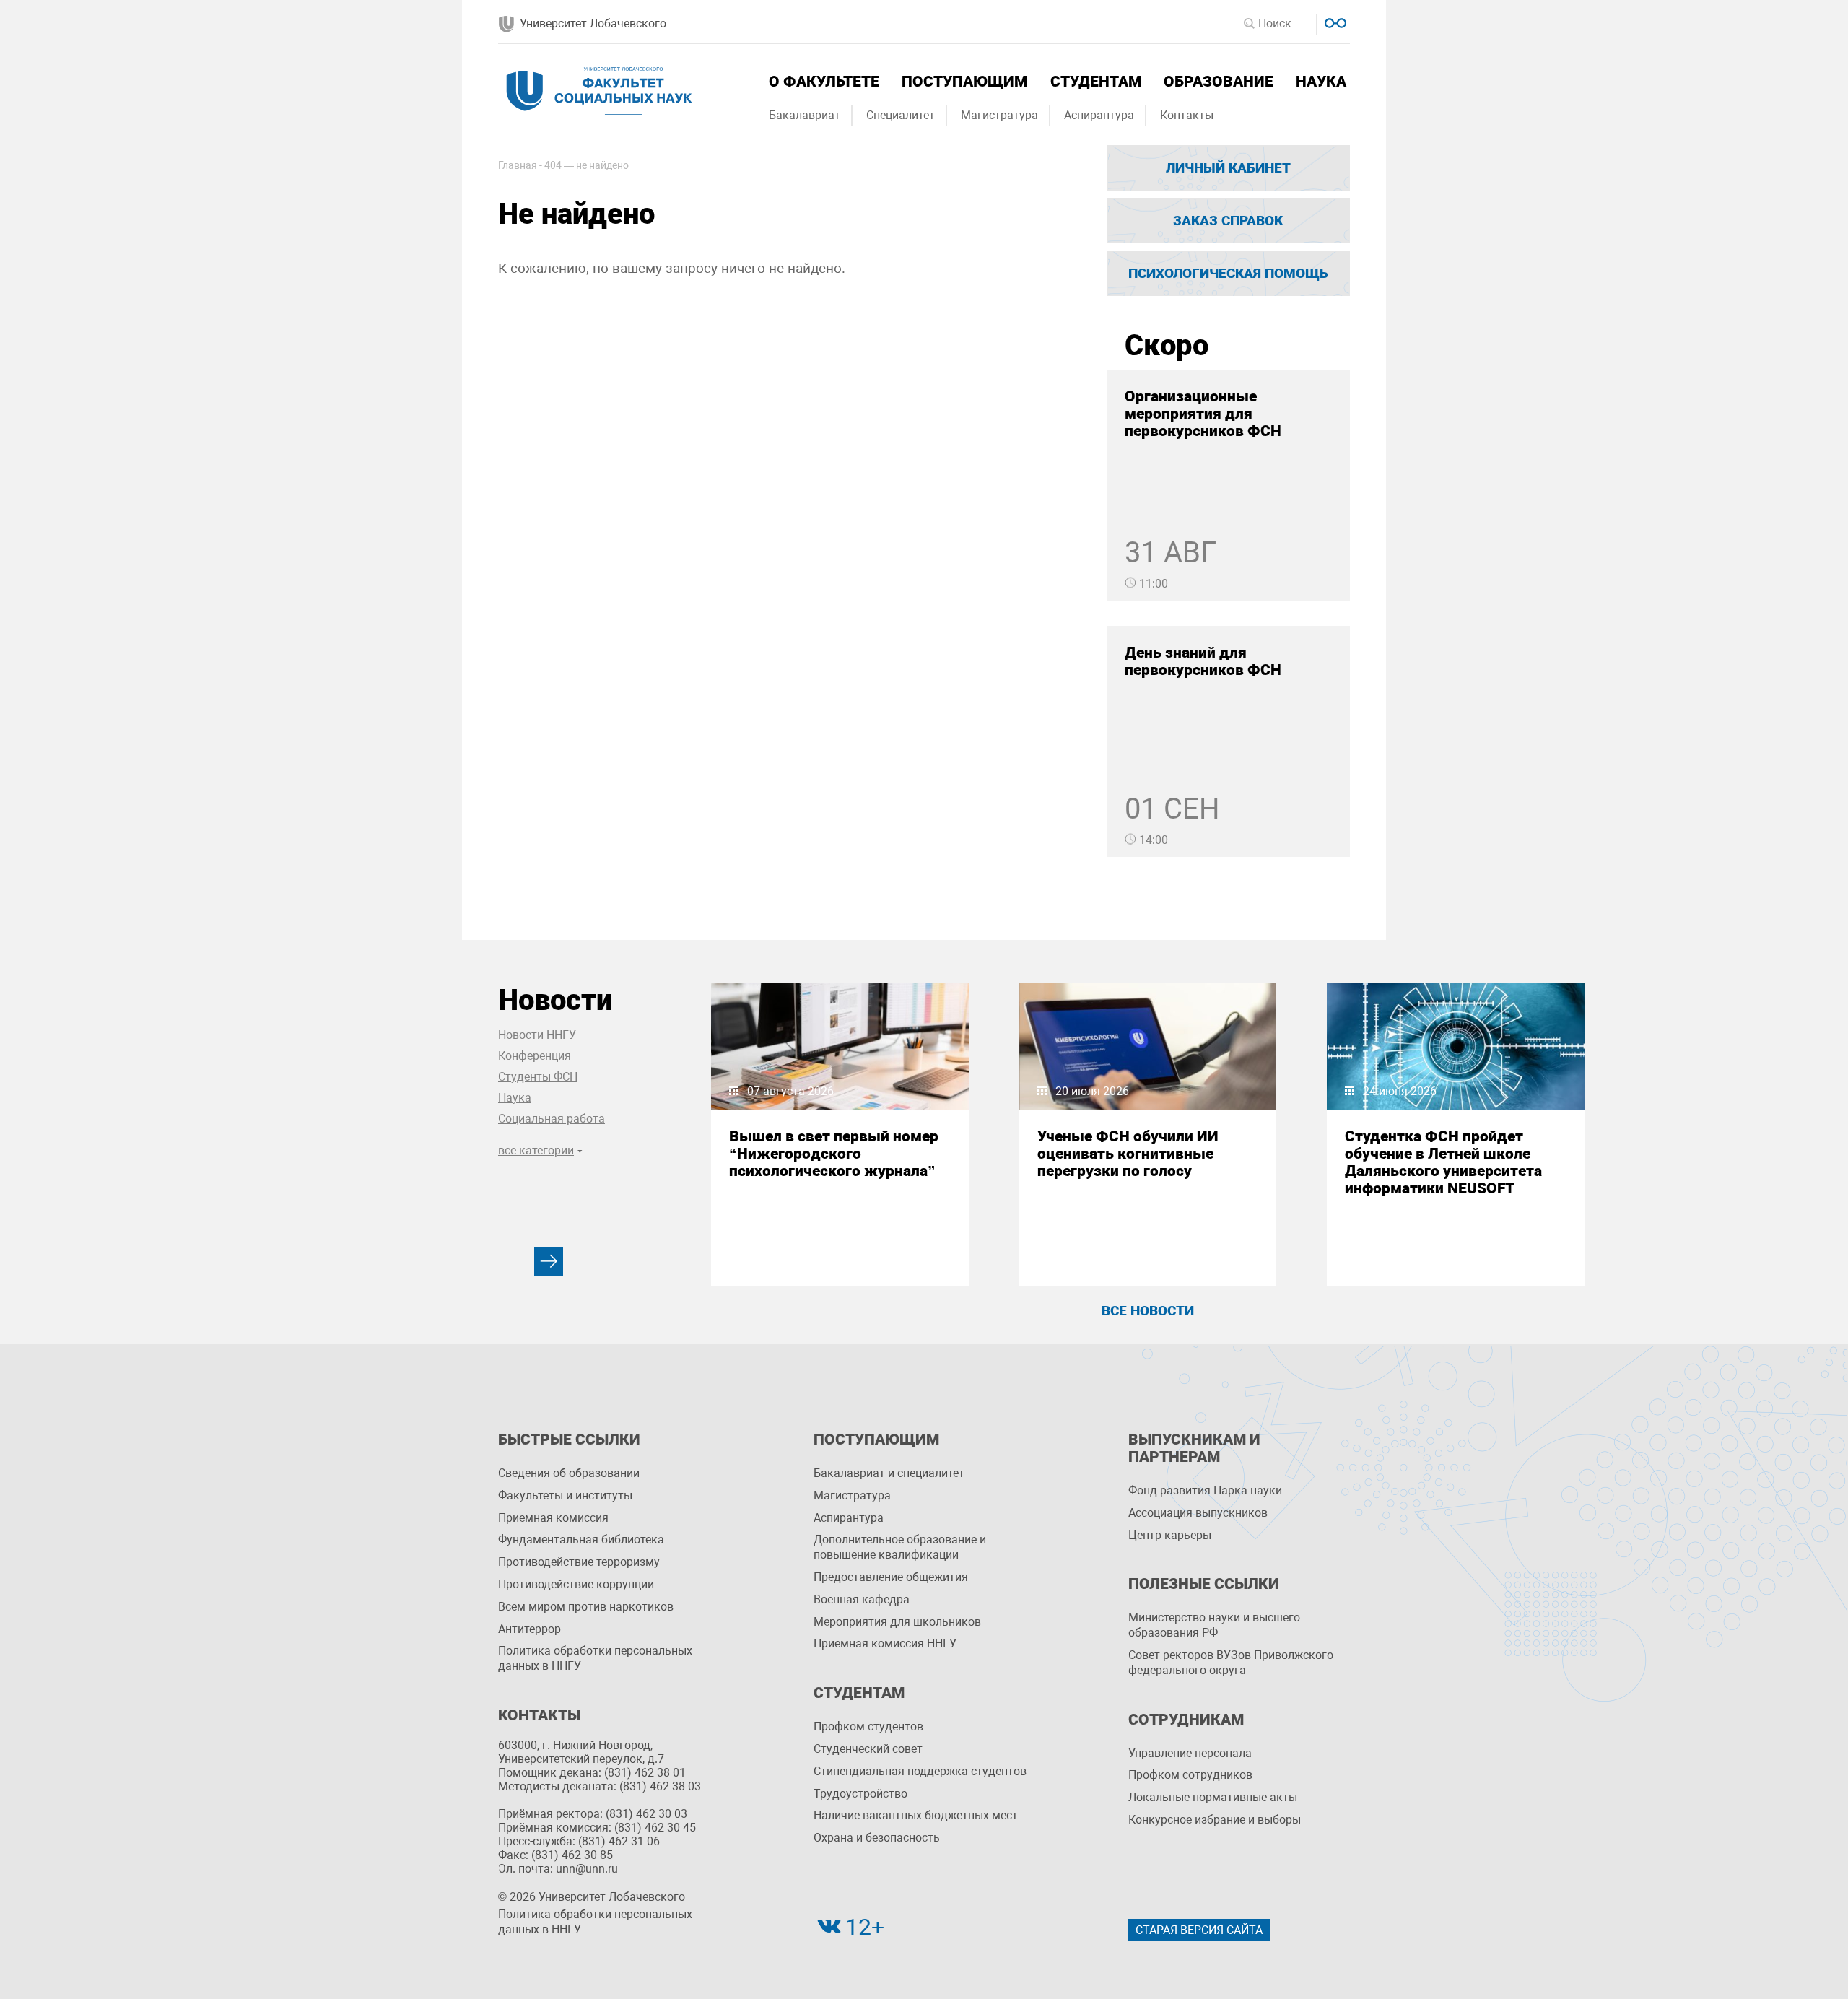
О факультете (824, 82)
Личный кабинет (1228, 168)
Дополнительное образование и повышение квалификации (900, 1547)
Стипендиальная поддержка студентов (920, 1771)
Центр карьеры (1170, 1535)
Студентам (1096, 82)
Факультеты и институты (565, 1495)
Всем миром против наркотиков (586, 1607)
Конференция (535, 1056)
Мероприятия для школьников (897, 1622)
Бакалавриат (805, 115)
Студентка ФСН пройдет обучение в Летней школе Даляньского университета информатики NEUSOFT (1443, 1162)
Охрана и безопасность (877, 1838)
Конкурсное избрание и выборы (1215, 1820)
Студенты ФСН (538, 1077)
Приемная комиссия (553, 1518)
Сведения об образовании (569, 1473)
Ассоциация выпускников (1198, 1513)
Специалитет (901, 115)
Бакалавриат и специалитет (889, 1473)
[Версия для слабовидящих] (1334, 21)
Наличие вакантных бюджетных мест (916, 1815)
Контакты (1187, 115)
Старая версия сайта (1199, 1930)
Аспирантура (1099, 115)
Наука (1321, 82)
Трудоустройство (860, 1794)
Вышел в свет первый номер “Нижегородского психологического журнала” (834, 1154)
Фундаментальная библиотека (581, 1539)
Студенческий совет (868, 1749)
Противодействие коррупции (576, 1584)
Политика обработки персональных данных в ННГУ (595, 1658)
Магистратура (999, 115)
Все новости (1148, 1311)
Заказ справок (1228, 221)
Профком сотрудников (1190, 1775)
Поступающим (964, 82)
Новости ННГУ (537, 1035)
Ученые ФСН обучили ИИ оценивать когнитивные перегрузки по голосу (1128, 1154)
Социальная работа (552, 1119)
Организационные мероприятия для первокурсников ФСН (1203, 414)
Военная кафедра (862, 1599)
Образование (1219, 82)
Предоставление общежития (891, 1577)
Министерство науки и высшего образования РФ (1214, 1625)
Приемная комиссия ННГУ (885, 1643)
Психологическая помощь (1228, 273)
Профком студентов (868, 1726)
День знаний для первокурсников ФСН (1203, 661)
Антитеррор (529, 1629)
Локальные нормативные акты (1213, 1797)
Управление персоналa (1190, 1753)
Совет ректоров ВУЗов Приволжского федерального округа (1231, 1663)
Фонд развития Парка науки (1205, 1490)
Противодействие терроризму (579, 1562)
